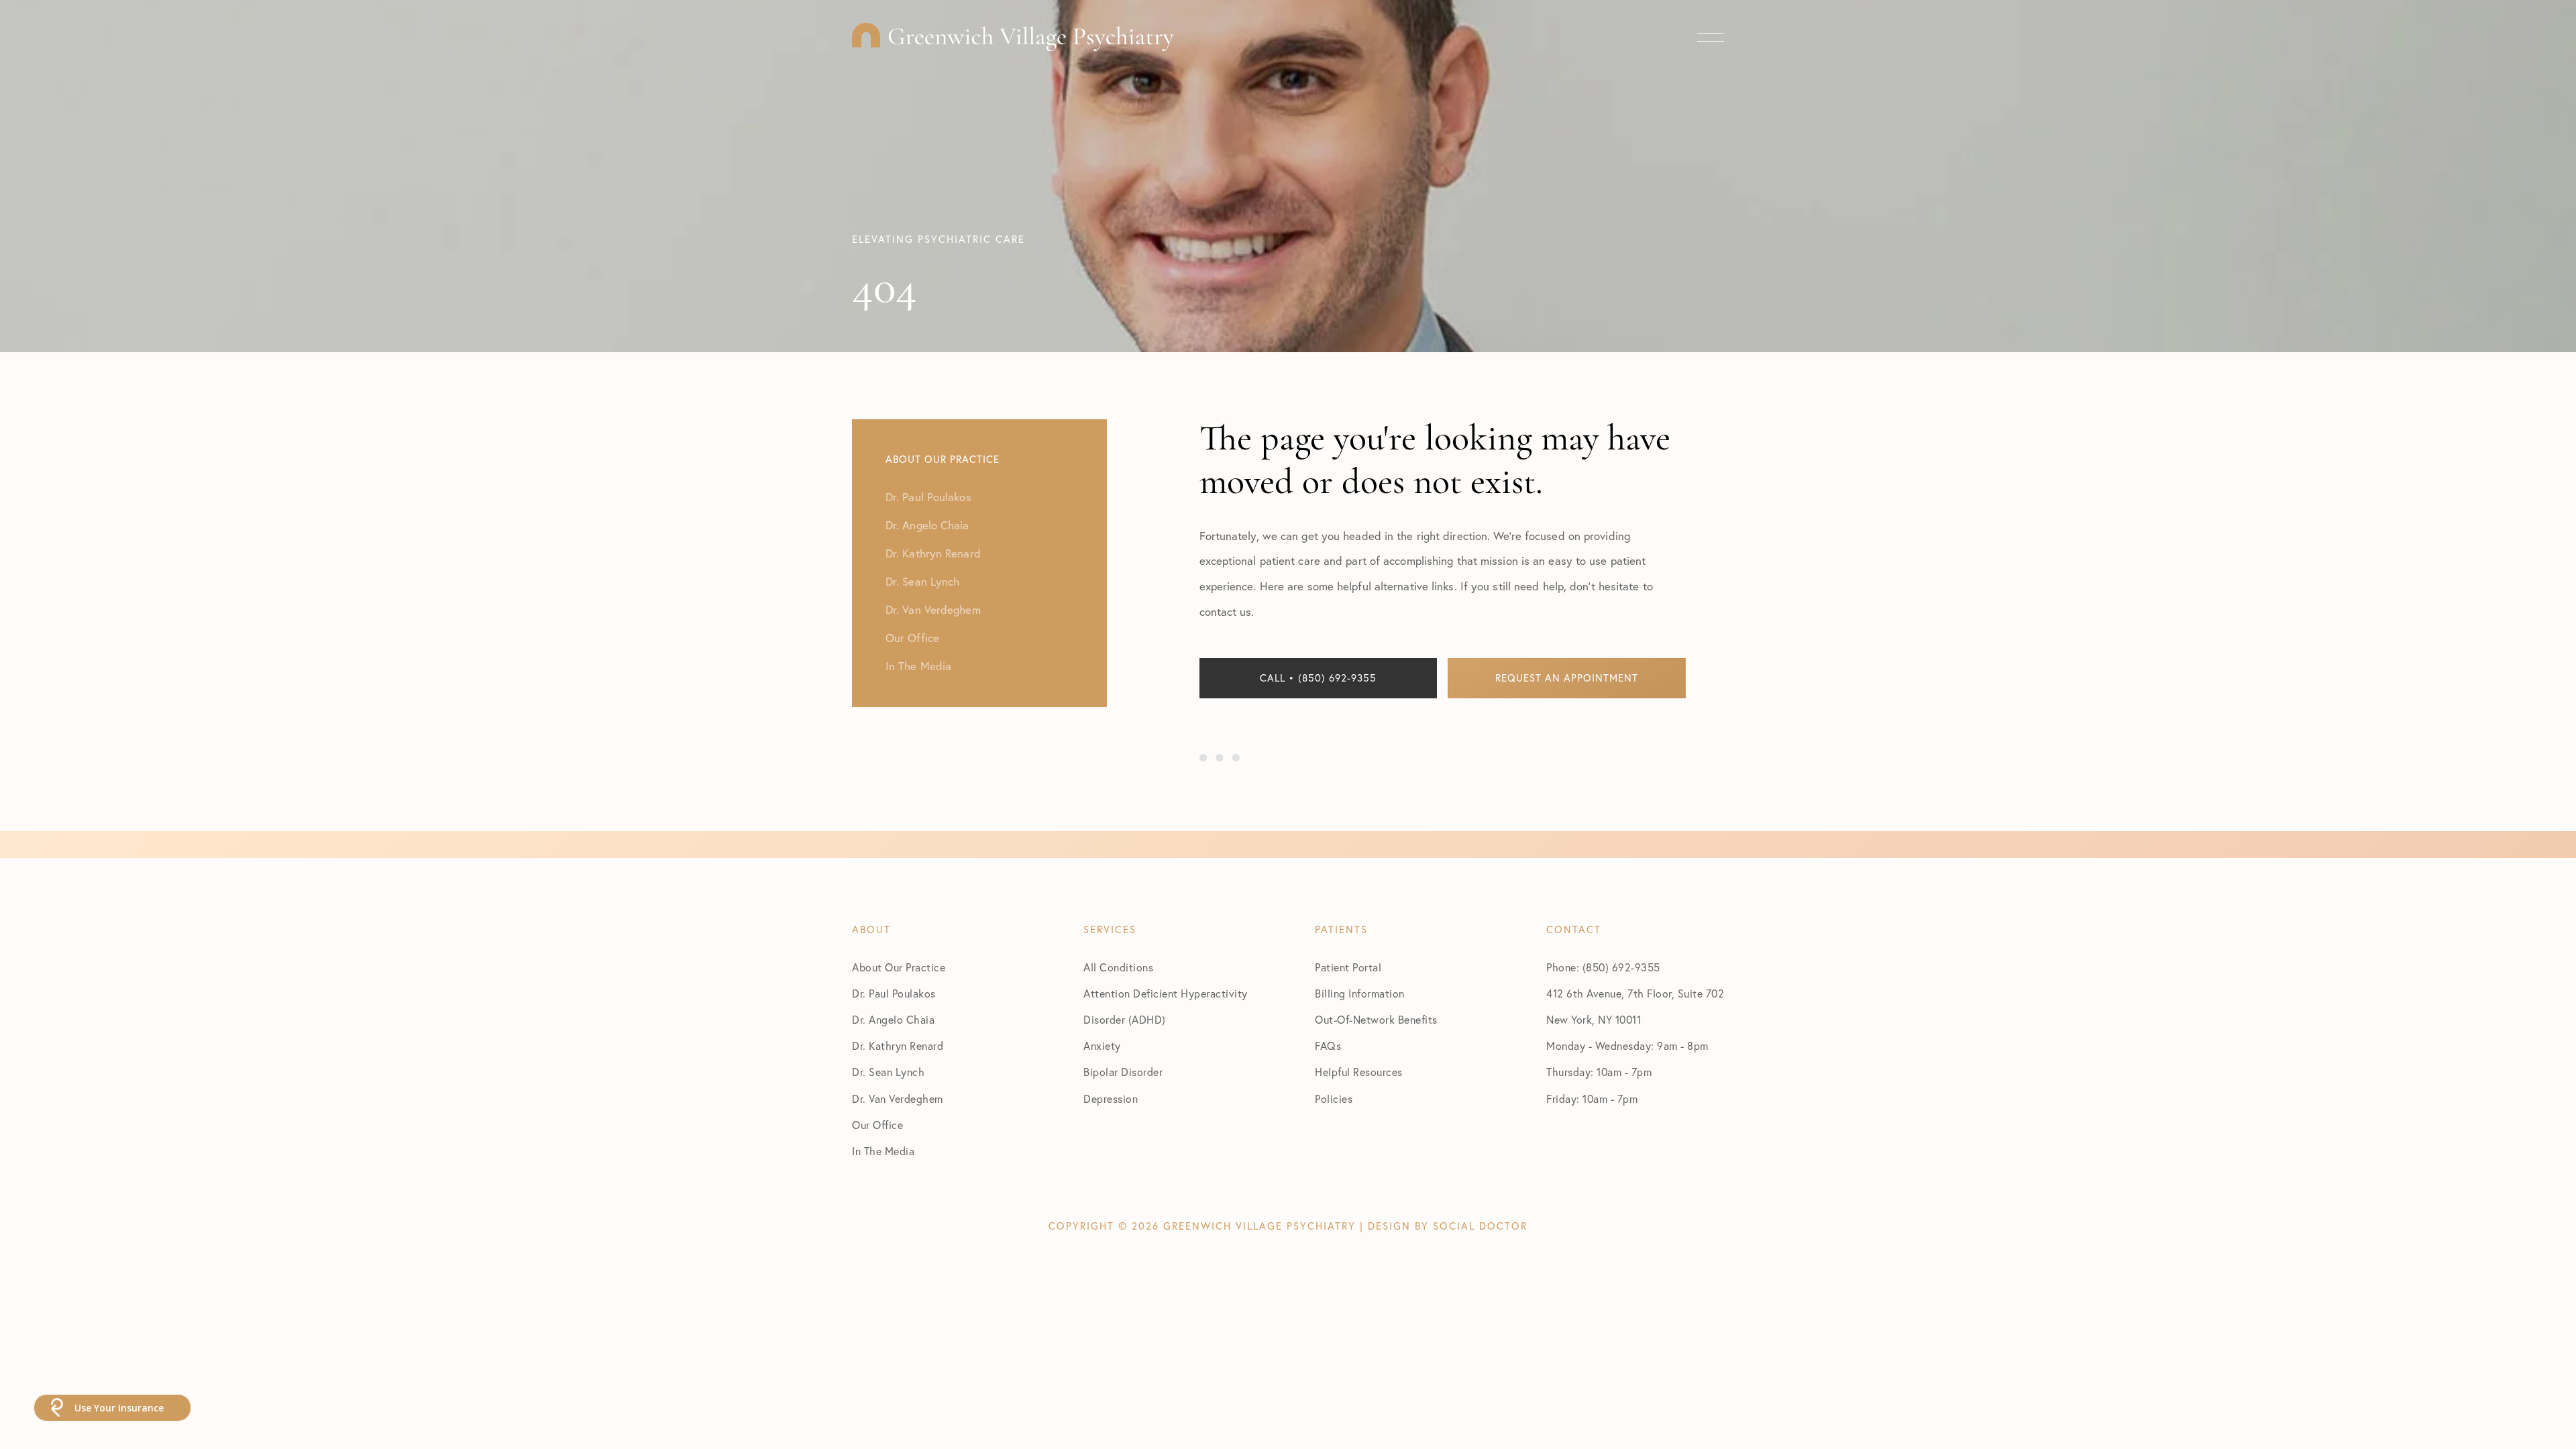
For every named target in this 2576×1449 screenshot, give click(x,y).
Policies (1334, 1099)
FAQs (1328, 1046)
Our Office (877, 1125)
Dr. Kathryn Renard (898, 1046)
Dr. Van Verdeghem (898, 1099)
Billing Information (1360, 994)
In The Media (883, 1151)
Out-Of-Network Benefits (1376, 1020)
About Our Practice (899, 967)
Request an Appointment (1567, 678)
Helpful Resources (1359, 1072)
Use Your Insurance (119, 1408)
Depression (1111, 1099)
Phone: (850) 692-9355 (1603, 967)
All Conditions (1118, 967)
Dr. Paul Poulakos (894, 994)
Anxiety (1102, 1046)
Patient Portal (1348, 967)
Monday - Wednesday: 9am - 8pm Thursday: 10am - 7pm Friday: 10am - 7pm (1627, 1072)
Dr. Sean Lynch (888, 1072)
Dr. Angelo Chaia (893, 1020)
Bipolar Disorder (1123, 1072)
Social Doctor (1480, 1226)
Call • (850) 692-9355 (1318, 678)
